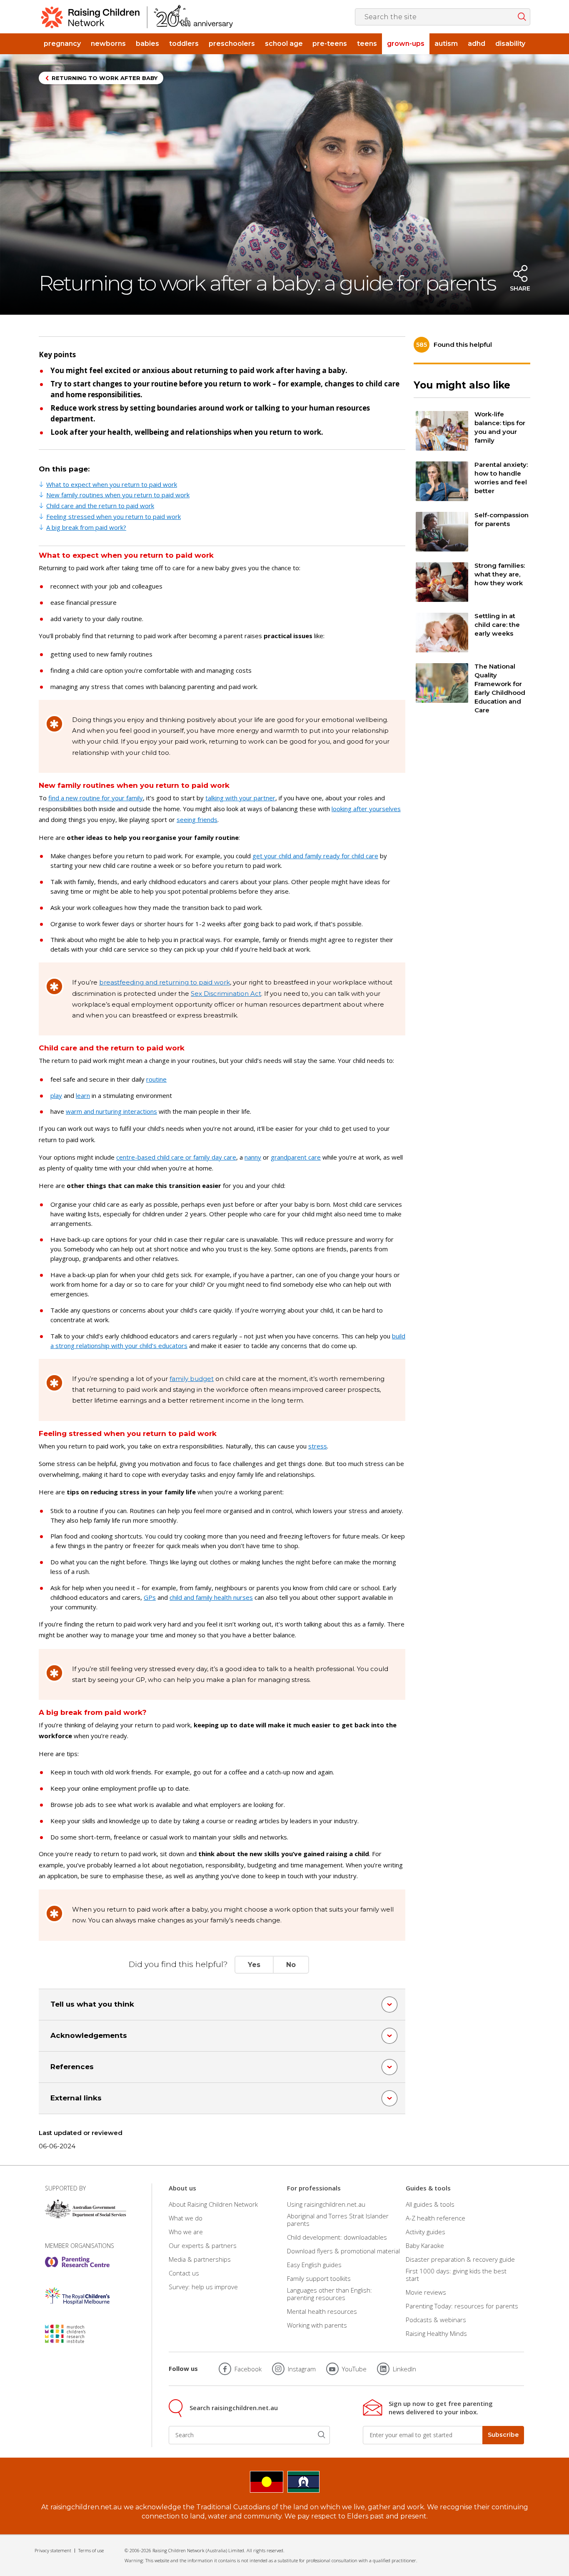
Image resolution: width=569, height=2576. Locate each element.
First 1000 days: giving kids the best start (456, 2275)
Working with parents (317, 2325)
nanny (253, 1157)
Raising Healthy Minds (436, 2333)
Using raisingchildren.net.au (326, 2204)
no (291, 1965)
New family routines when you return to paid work (118, 495)
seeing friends (197, 819)
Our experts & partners (203, 2245)
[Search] (322, 2435)
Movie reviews (426, 2292)
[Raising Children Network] (137, 17)
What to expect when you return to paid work (112, 484)
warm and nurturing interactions (111, 1111)
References (72, 2067)
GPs (150, 1597)
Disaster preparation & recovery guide (460, 2259)
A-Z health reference (435, 2218)
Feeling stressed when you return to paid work (114, 516)
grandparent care (296, 1157)
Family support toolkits (319, 2278)
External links (76, 2098)
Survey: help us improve (203, 2287)
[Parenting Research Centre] (77, 2262)
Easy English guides (314, 2265)
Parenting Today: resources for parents (462, 2306)
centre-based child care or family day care (176, 1157)
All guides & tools (430, 2204)
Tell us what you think (92, 2004)
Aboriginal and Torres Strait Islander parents (338, 2220)
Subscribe (503, 2435)
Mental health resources (322, 2311)
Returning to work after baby (105, 78)
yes (254, 1965)
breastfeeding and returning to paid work (165, 982)
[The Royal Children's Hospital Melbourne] (77, 2296)
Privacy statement (53, 2550)
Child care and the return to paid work (100, 506)
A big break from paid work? (86, 527)
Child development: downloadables (337, 2237)
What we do (186, 2218)
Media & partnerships (200, 2259)
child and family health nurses (211, 1597)
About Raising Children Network (213, 2204)
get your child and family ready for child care (315, 856)
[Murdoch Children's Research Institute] (77, 2334)
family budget (192, 1379)
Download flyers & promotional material (343, 2251)
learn (83, 1095)
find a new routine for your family (96, 798)
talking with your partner (240, 798)
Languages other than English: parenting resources (329, 2294)
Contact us (184, 2273)
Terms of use (91, 2550)
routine (156, 1079)
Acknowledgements (89, 2035)
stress (318, 1446)
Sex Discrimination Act (226, 994)
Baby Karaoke (425, 2245)
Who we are (186, 2232)
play (56, 1095)
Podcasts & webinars (436, 2320)
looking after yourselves (366, 809)
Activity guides (426, 2232)
